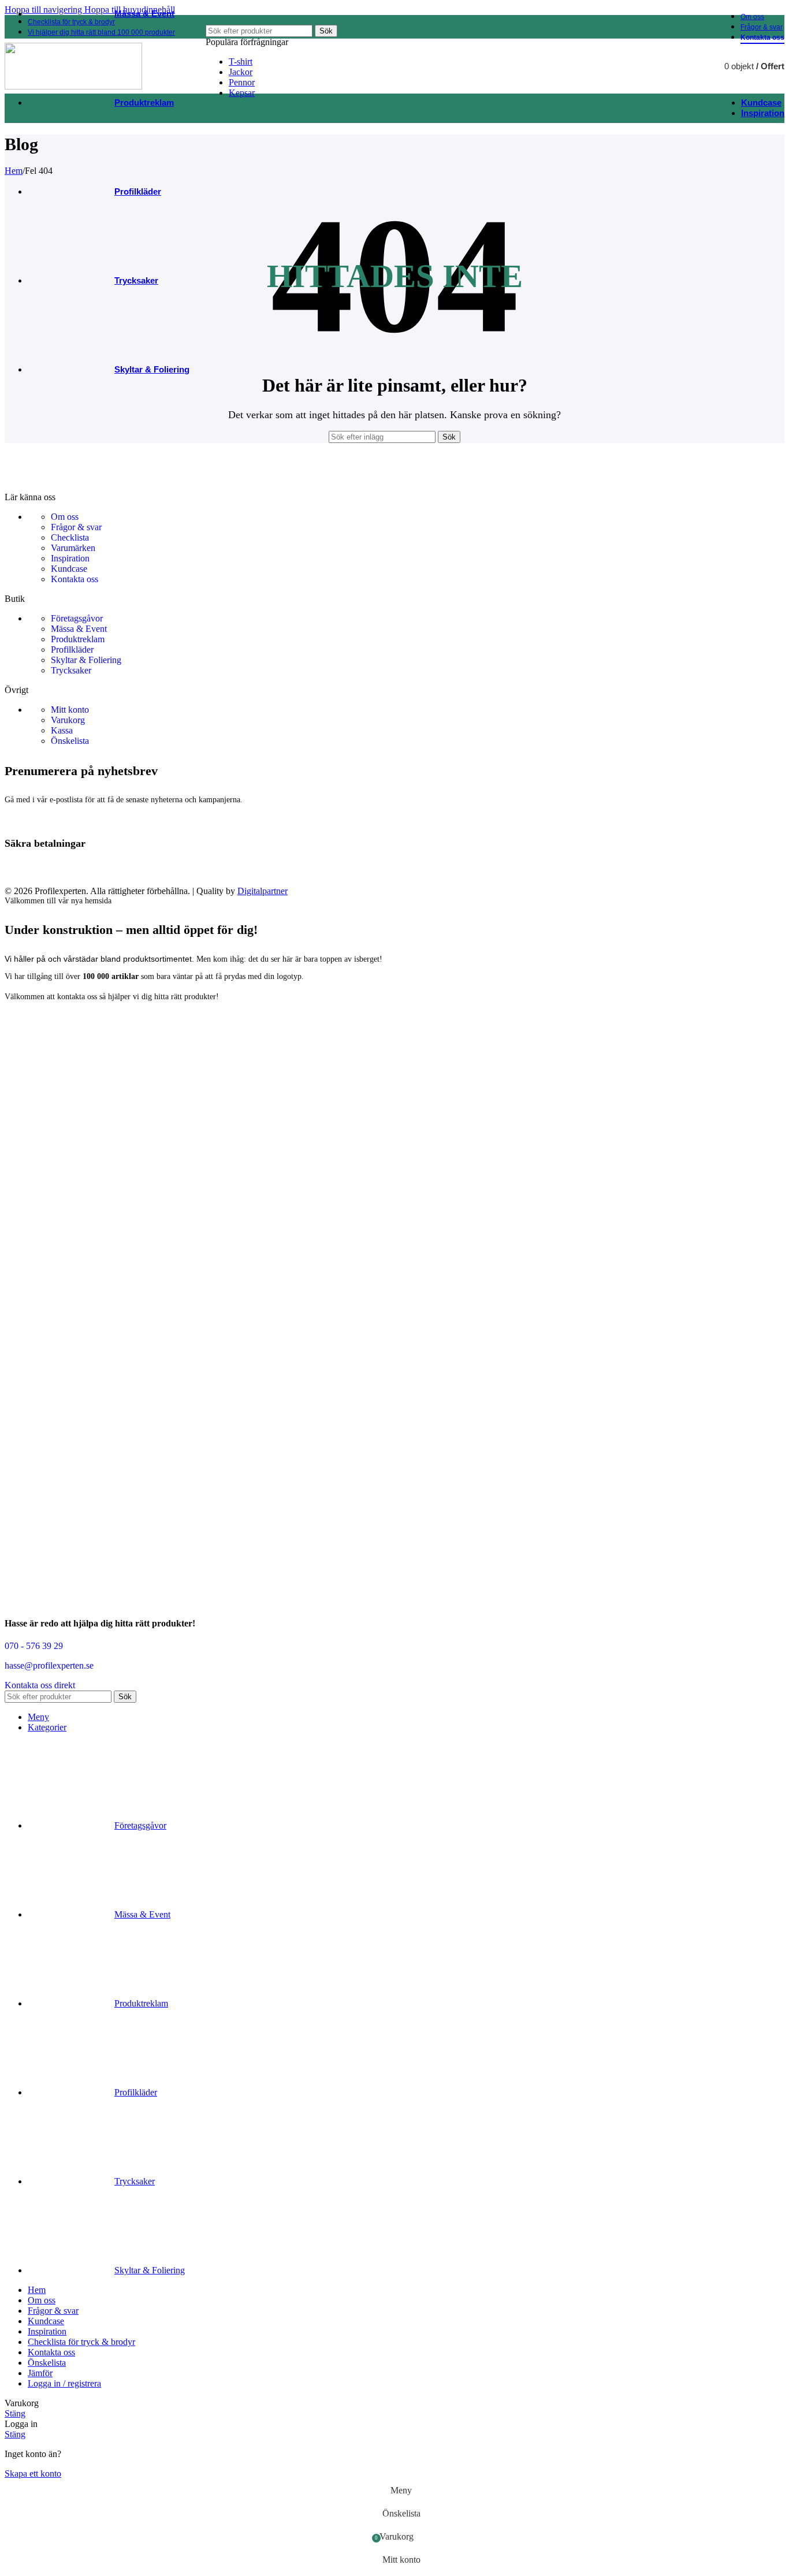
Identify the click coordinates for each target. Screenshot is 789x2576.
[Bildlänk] (77, 487)
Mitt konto (70, 710)
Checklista (70, 537)
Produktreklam (78, 639)
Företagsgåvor (77, 618)
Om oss (65, 517)
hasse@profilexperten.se (49, 1665)
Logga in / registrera (64, 2383)
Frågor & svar (76, 527)
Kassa (62, 730)
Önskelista (70, 741)
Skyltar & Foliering (86, 660)
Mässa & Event (79, 629)
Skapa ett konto (33, 2473)
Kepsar (242, 93)
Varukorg (68, 720)
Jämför (40, 2373)
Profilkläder (72, 649)
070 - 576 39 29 (34, 1646)
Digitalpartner (263, 891)
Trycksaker (71, 670)
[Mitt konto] (693, 66)
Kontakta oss (75, 579)
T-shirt (241, 62)
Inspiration (70, 558)
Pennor (242, 82)
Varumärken (73, 548)
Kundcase (69, 569)
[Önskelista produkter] (649, 66)
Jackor (241, 72)
